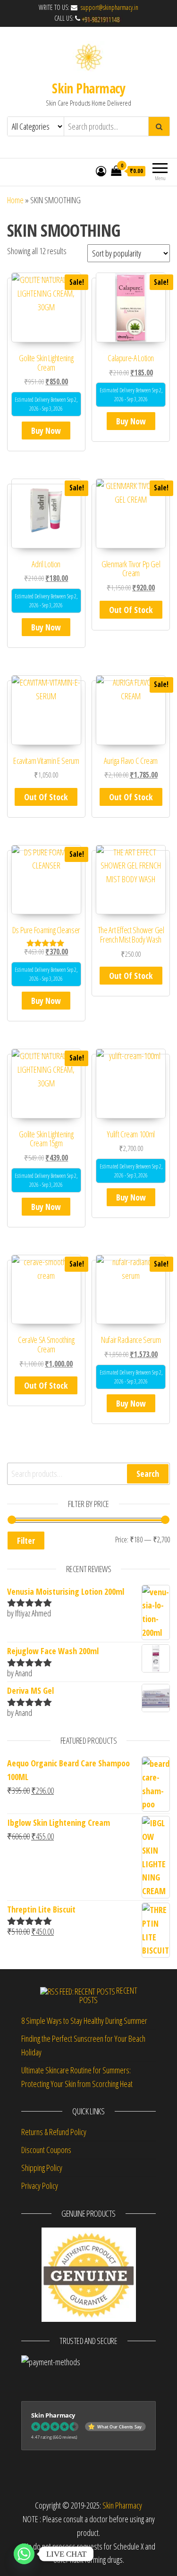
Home (15, 200)
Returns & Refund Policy (54, 2132)
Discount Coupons (46, 2150)
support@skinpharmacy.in (109, 7)
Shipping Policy (42, 2168)
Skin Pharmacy (88, 88)
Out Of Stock (131, 610)
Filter (26, 1541)
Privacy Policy (40, 2186)
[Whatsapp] (24, 2554)
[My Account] (101, 171)
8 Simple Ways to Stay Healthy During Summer (84, 2021)
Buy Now (46, 431)
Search (148, 1474)
